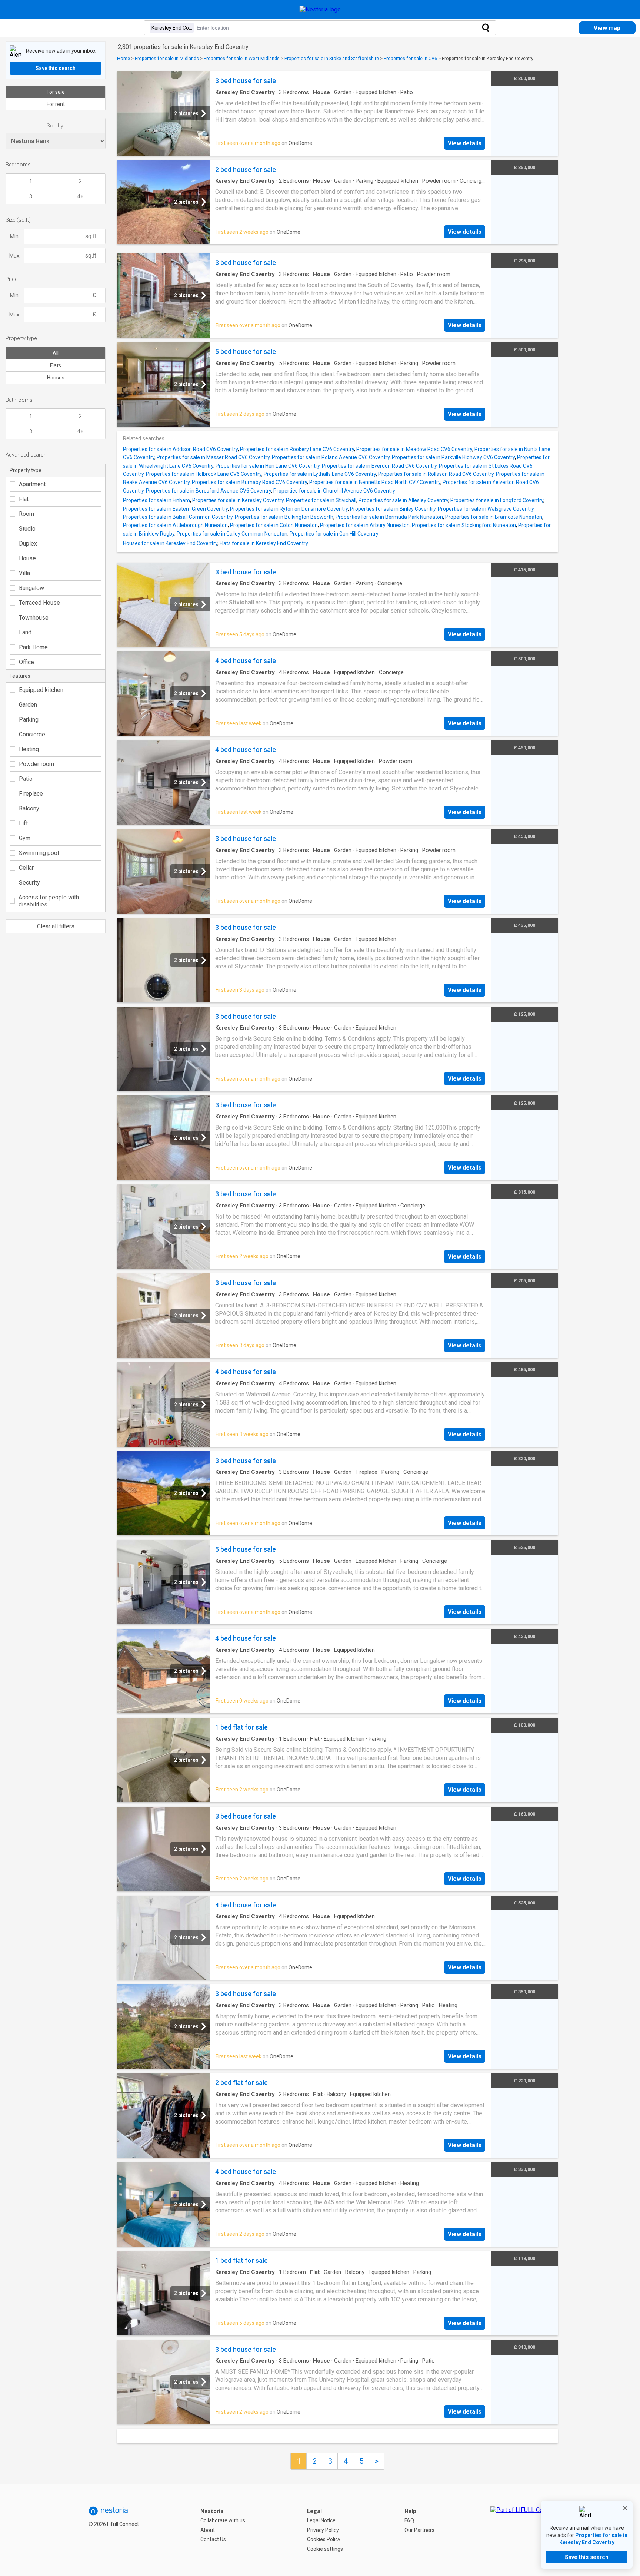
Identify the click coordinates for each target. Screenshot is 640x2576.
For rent (56, 104)
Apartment (32, 484)
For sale (56, 92)
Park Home (33, 647)
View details (465, 143)
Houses (56, 378)
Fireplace (31, 794)
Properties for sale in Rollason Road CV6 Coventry (436, 474)
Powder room (36, 764)
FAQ (409, 2520)
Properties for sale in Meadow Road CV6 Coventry (414, 449)
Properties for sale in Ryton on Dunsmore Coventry (289, 509)
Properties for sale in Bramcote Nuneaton (494, 517)
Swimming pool (39, 853)
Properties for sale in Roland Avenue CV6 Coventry (331, 457)
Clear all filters (56, 926)
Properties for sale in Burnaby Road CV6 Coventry (249, 482)
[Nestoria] (320, 9)
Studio (27, 529)
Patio (26, 779)
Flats (56, 365)
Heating (29, 749)
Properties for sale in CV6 (410, 58)
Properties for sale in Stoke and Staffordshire (332, 58)
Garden (28, 705)
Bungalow (31, 588)
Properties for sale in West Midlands (242, 58)
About (208, 2530)
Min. (15, 236)
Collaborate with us (223, 2520)
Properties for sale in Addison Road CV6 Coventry (180, 449)
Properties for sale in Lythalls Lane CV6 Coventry (320, 474)
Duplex (28, 543)
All (56, 353)
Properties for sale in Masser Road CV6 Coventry (213, 457)
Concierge (32, 734)
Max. (15, 256)
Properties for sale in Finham (156, 500)
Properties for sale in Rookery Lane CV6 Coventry (297, 449)
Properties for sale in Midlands (167, 58)
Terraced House (39, 603)
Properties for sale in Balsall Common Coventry (178, 517)
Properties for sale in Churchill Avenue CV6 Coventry (334, 491)
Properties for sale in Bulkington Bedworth (284, 517)
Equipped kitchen (41, 690)
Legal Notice (321, 2520)
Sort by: (56, 126)
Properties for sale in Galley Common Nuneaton (232, 534)
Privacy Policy (323, 2530)
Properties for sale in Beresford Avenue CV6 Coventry (209, 491)
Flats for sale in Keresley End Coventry (264, 543)
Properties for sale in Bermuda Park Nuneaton (389, 517)
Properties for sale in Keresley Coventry (238, 500)
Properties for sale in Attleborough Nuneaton (175, 525)
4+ (80, 196)
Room (26, 514)
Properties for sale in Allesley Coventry (403, 500)
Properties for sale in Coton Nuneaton (274, 525)
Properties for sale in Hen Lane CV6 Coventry (268, 466)
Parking (29, 720)
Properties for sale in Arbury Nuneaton (365, 525)
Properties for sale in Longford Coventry (497, 500)
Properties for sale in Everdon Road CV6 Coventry (379, 466)
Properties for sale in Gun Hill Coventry (334, 534)
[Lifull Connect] (524, 2530)
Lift (23, 823)
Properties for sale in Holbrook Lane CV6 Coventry (204, 474)
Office (26, 662)
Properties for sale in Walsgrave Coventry (486, 509)
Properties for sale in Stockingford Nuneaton (464, 525)
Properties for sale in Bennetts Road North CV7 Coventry (375, 482)
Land (25, 632)
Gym (25, 838)
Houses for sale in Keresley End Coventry (170, 543)
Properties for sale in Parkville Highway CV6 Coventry (453, 457)
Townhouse (34, 618)
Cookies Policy (324, 2539)
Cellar (26, 868)
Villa (24, 573)
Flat (24, 499)
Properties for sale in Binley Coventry (393, 509)
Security (29, 883)
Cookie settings (325, 2549)
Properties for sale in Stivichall (321, 500)
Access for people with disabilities (49, 901)
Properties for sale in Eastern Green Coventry (175, 509)
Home (124, 58)
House (27, 558)
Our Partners (419, 2530)
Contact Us (213, 2539)
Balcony (29, 808)
